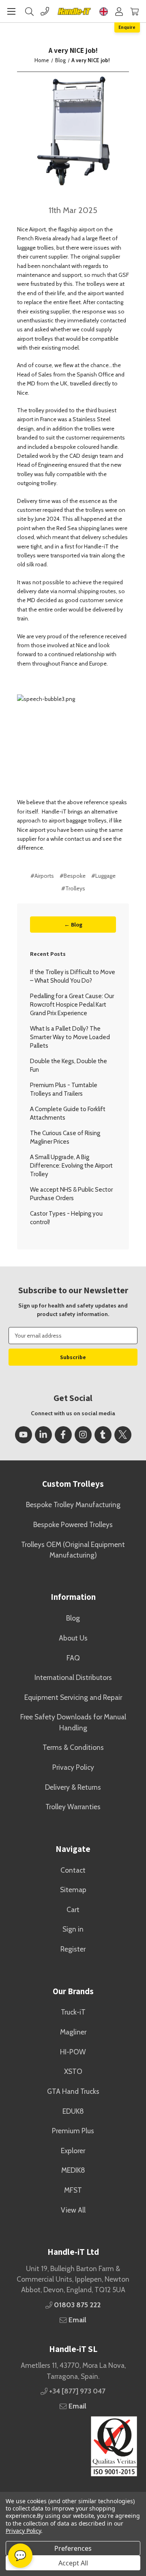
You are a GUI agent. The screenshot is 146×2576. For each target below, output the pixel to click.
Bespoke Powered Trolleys (73, 1524)
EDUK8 (73, 2111)
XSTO (73, 2071)
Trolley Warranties (73, 1807)
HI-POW (73, 2052)
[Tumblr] (103, 1435)
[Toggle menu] (11, 11)
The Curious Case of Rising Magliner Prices (65, 1137)
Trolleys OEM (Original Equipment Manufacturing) (73, 1550)
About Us (73, 1638)
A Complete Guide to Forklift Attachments (68, 1113)
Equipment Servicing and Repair (73, 1697)
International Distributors (73, 1677)
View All (73, 2210)
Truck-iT (73, 2012)
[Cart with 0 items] (134, 11)
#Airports (42, 876)
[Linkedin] (43, 1435)
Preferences (73, 2548)
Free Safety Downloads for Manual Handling (73, 1722)
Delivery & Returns (73, 1787)
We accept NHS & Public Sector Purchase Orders (71, 1194)
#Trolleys (73, 888)
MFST (73, 2190)
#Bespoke (73, 876)
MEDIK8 (73, 2170)
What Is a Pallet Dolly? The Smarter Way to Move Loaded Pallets (70, 1037)
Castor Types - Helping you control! (66, 1218)
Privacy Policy (73, 1767)
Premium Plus (73, 2131)
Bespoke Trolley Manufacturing (73, 1504)
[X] (123, 1435)
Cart (73, 1909)
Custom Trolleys (73, 1484)
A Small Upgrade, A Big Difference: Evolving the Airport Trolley (71, 1166)
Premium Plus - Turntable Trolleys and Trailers (64, 1089)
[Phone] (45, 11)
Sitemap (73, 1890)
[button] (73, 2446)
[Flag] (104, 11)
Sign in (73, 1929)
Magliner (73, 2032)
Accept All (73, 2563)
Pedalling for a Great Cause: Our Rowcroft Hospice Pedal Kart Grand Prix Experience (72, 1005)
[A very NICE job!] (73, 130)
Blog (73, 1618)
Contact (73, 1870)
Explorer (73, 2151)
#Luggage (103, 876)
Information (73, 1597)
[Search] (29, 11)
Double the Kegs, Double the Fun (69, 1065)
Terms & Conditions (73, 1747)
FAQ (73, 1658)
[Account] (119, 11)
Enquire (127, 27)
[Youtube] (24, 1435)
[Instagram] (83, 1435)
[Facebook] (63, 1435)
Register (73, 1949)
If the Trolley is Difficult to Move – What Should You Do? (73, 976)
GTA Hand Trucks (73, 2091)
